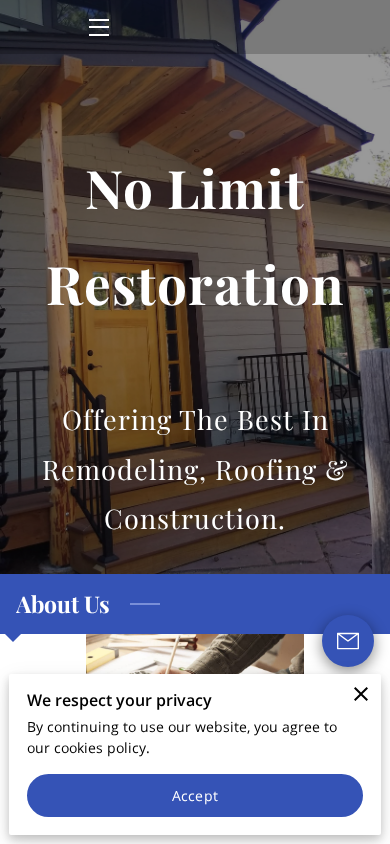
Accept (195, 795)
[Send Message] (348, 641)
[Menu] (97, 27)
